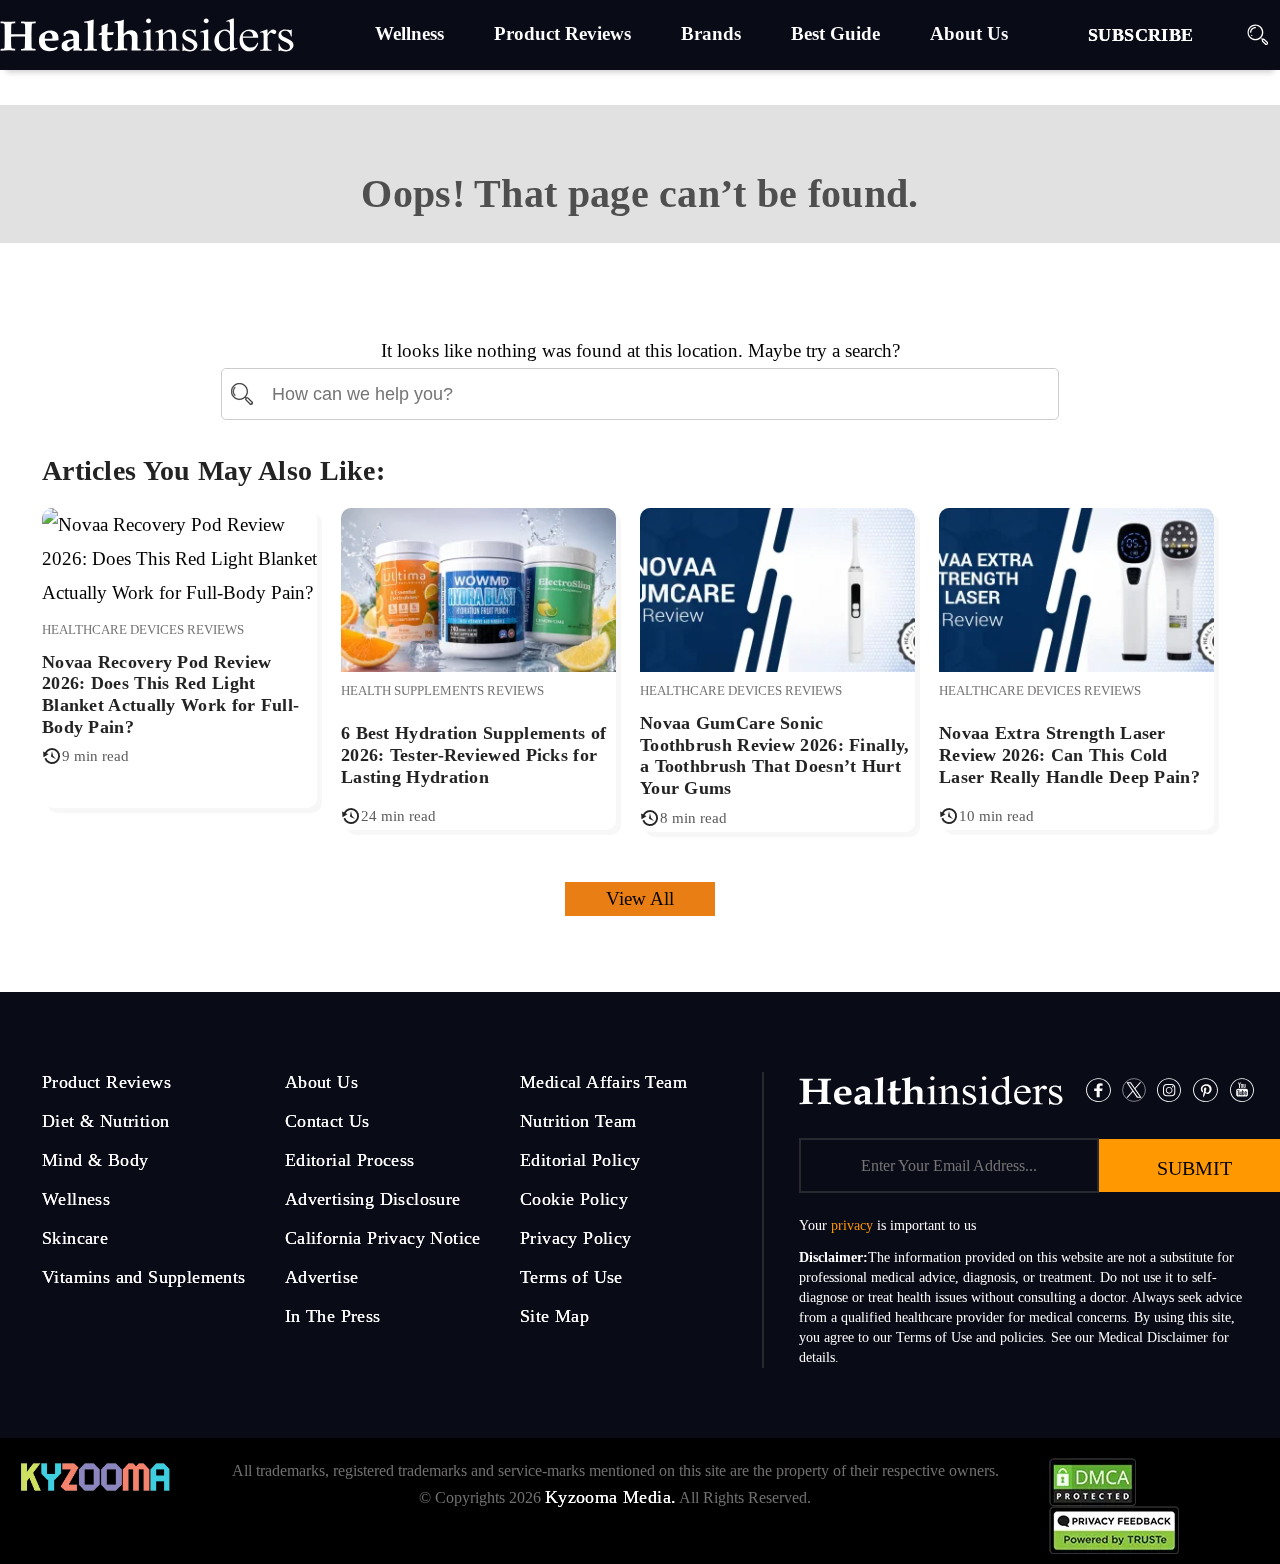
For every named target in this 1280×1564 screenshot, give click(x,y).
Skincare (75, 1238)
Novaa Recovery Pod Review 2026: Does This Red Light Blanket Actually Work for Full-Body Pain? (170, 694)
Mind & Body (95, 1160)
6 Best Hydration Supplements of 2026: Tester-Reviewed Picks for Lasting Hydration (473, 754)
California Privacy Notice (383, 1238)
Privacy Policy (576, 1238)
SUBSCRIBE (1141, 35)
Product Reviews (106, 1082)
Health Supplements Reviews (442, 690)
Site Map (554, 1316)
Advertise (322, 1277)
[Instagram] (1169, 1088)
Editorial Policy (580, 1160)
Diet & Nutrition (105, 1121)
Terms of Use (571, 1277)
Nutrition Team (578, 1121)
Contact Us (327, 1121)
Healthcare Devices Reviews (143, 629)
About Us (321, 1082)
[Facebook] (1098, 1088)
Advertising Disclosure (373, 1199)
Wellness (76, 1199)
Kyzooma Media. (611, 1497)
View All (640, 898)
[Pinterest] (1205, 1088)
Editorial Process (350, 1160)
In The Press (333, 1316)
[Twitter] (1134, 1088)
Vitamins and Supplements (144, 1277)
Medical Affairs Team (603, 1082)
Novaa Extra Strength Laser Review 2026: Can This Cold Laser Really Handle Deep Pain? (1069, 754)
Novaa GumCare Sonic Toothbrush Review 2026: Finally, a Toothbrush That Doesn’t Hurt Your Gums (775, 755)
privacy (852, 1225)
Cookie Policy (574, 1199)
